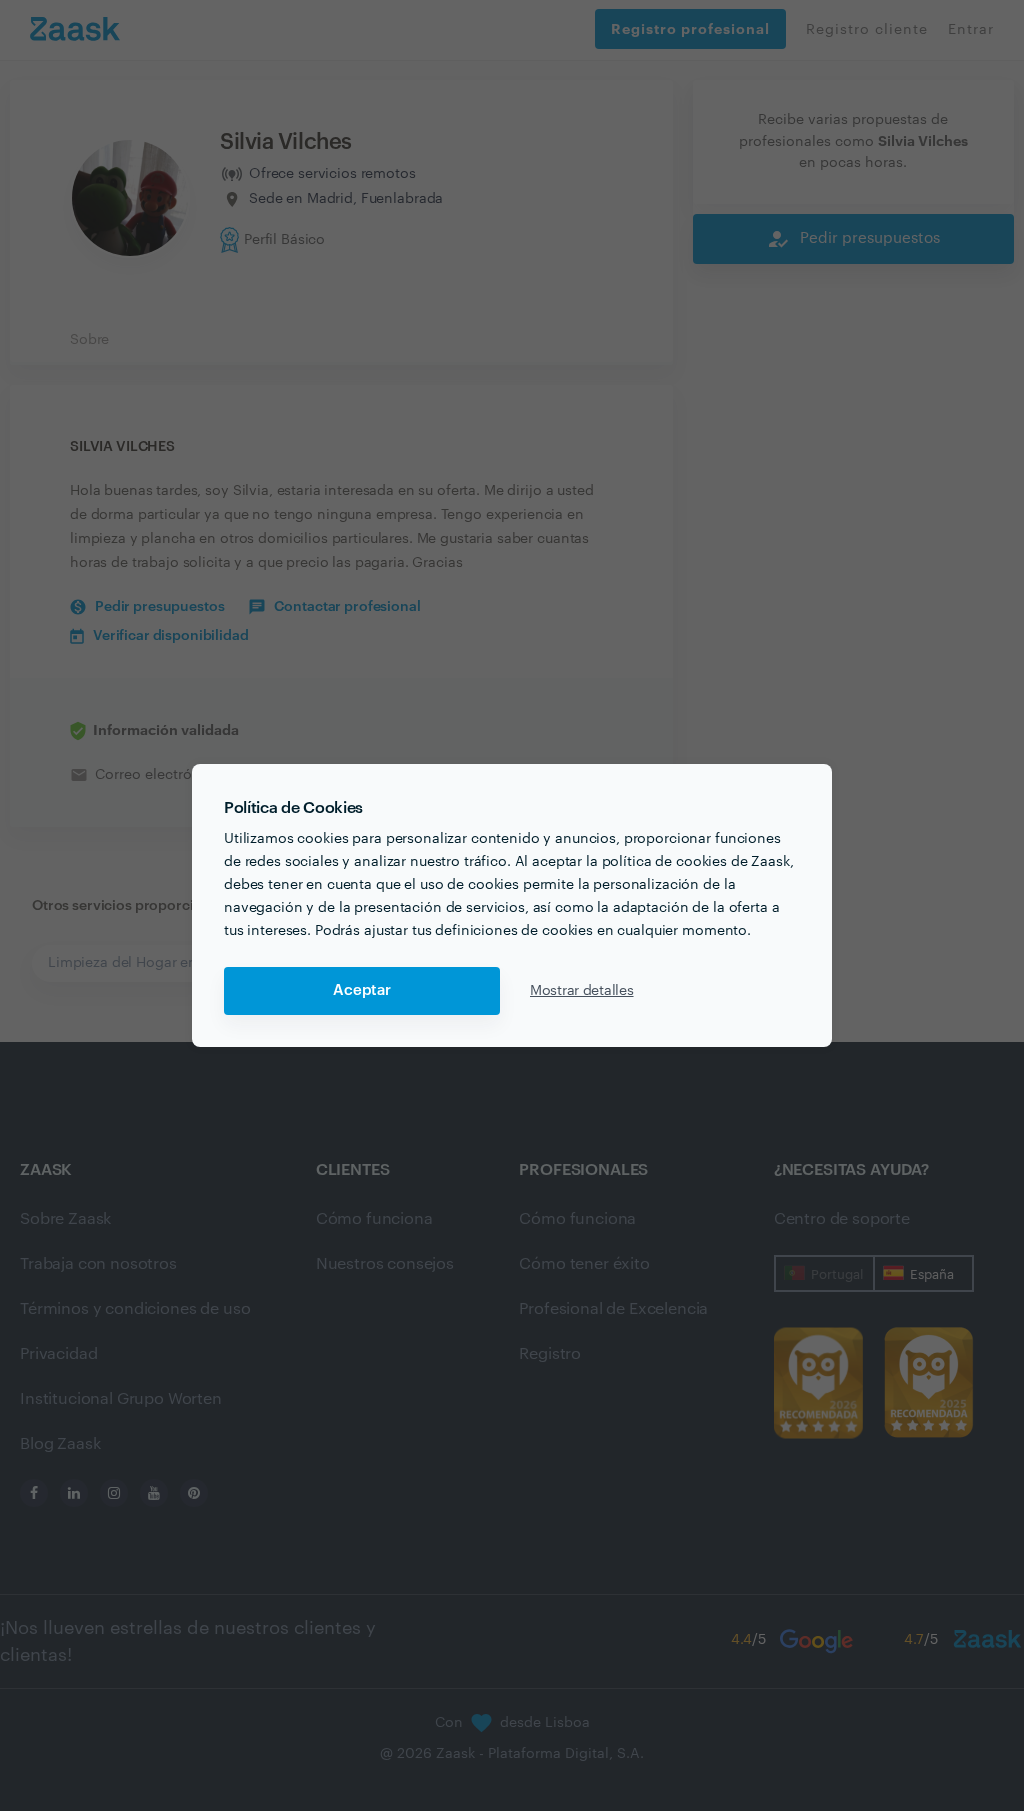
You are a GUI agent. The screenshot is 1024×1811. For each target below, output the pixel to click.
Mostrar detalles (582, 991)
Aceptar (362, 990)
